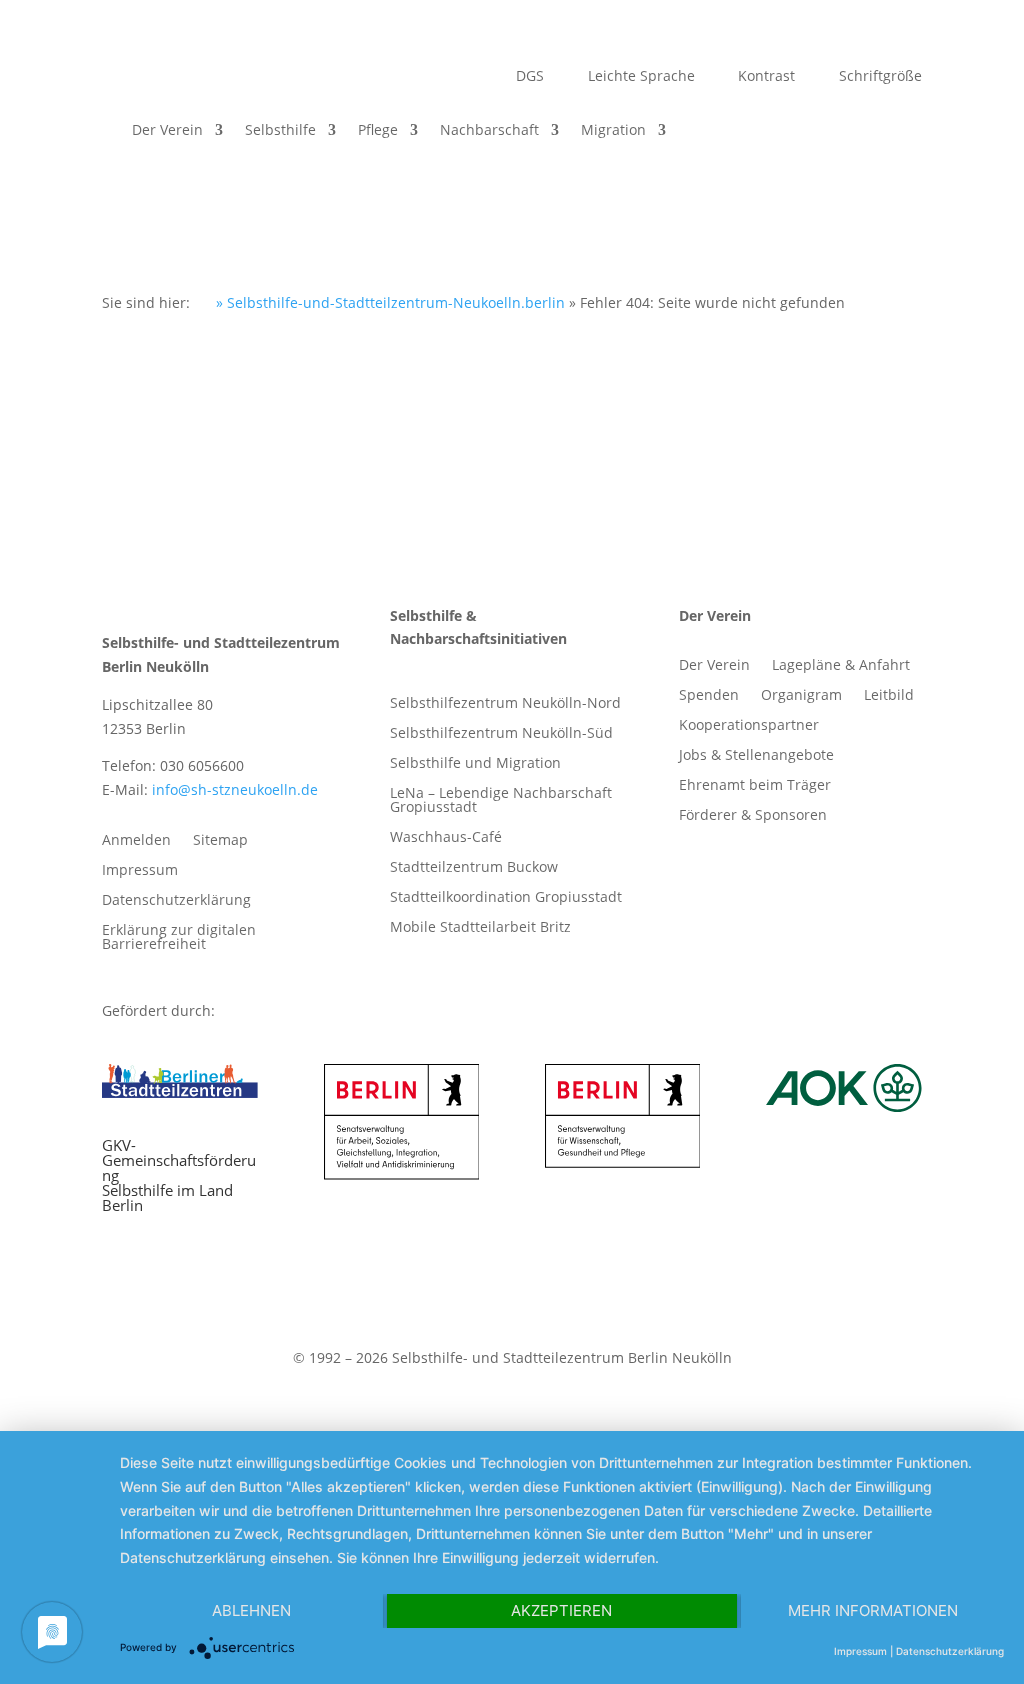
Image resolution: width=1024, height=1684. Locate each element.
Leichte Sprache (639, 77)
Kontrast (764, 77)
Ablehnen (251, 1610)
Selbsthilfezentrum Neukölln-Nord (505, 704)
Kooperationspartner (749, 726)
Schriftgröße (878, 77)
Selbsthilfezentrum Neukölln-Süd (501, 734)
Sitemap (220, 841)
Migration (613, 129)
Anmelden (136, 841)
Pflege (378, 129)
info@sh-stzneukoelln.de (235, 789)
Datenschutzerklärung (176, 901)
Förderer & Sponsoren (753, 816)
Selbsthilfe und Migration (475, 764)
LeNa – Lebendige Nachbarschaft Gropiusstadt (501, 801)
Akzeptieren (561, 1610)
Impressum (140, 871)
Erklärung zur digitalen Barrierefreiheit (179, 938)
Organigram (801, 696)
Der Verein (167, 129)
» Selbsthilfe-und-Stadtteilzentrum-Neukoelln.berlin (388, 302)
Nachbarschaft (489, 129)
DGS (528, 77)
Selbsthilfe (280, 129)
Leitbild (889, 696)
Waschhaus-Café (446, 838)
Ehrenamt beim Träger (755, 786)
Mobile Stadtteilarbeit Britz (480, 928)
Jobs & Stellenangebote (756, 756)
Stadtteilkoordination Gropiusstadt (506, 898)
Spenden (709, 696)
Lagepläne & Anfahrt (841, 666)
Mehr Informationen (873, 1610)
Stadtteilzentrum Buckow (474, 868)
